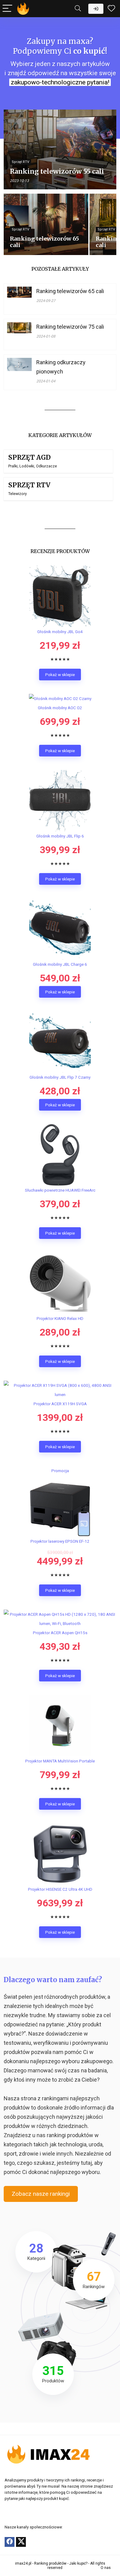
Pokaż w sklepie (60, 675)
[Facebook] (10, 2542)
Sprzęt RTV (29, 485)
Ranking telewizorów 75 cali (70, 327)
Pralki (13, 466)
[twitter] (21, 2542)
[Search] (78, 9)
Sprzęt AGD (30, 457)
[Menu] (7, 9)
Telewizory (18, 494)
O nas (106, 2568)
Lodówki (27, 466)
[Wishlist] (111, 9)
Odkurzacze (46, 466)
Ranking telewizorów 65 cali (70, 291)
